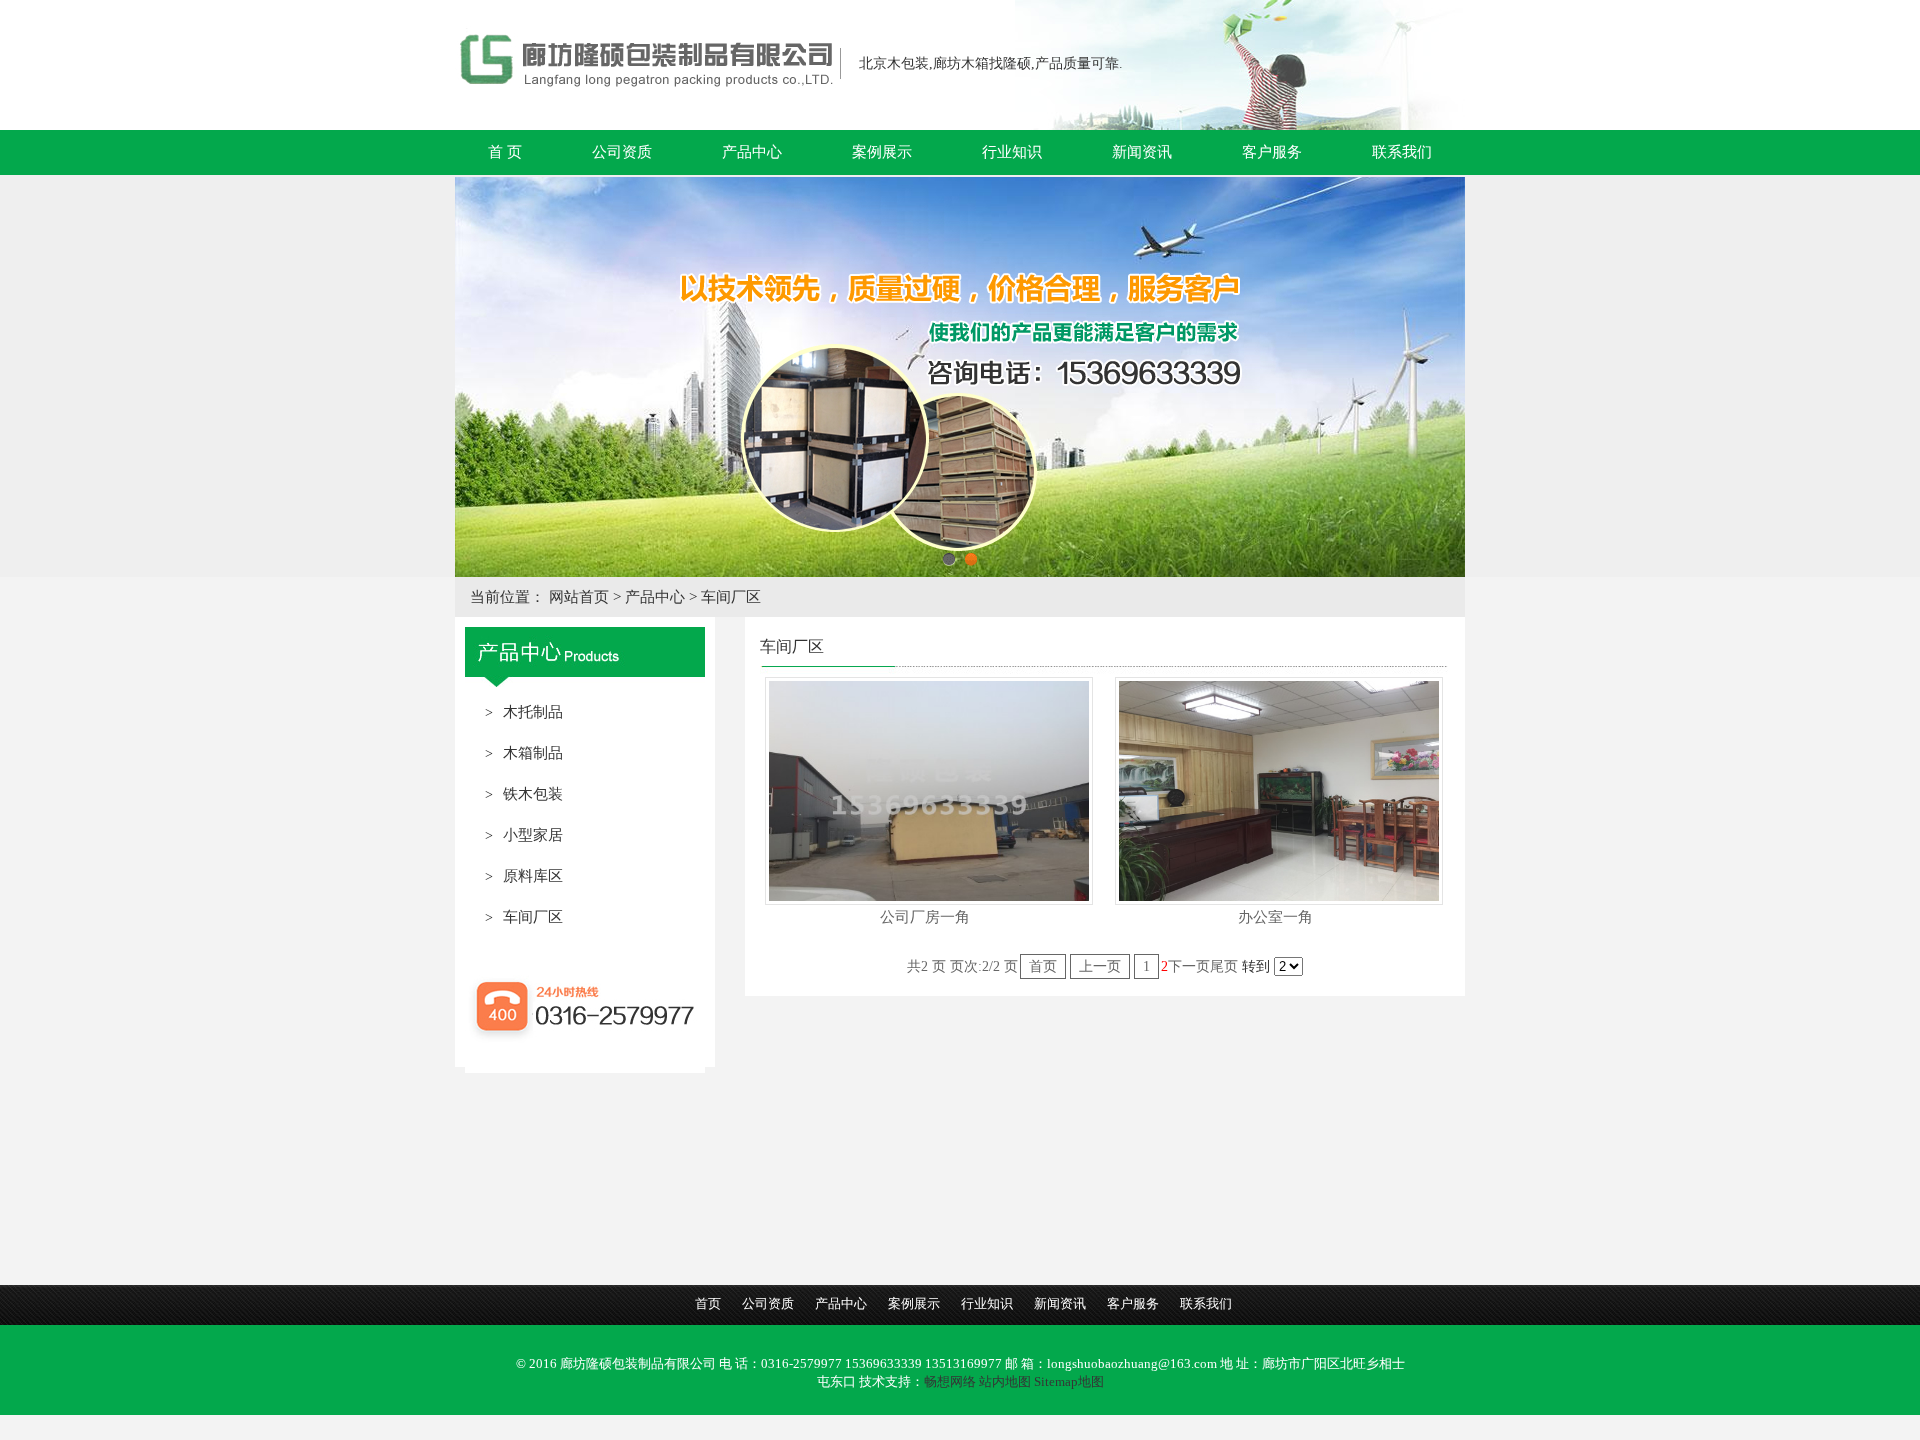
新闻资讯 (1142, 152)
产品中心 (752, 152)
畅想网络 (950, 1381)
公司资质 (622, 152)
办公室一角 (1275, 917)
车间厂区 (731, 597)
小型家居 (533, 835)
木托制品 (533, 712)
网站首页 (581, 597)
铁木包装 (533, 794)
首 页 (505, 152)
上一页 (1100, 966)
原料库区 (533, 876)
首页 (1043, 966)
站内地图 (1005, 1381)
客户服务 (1272, 152)
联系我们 (1402, 152)
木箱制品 (533, 753)
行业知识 (1012, 152)
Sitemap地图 (1069, 1381)
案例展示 (882, 152)
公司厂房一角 (925, 917)
